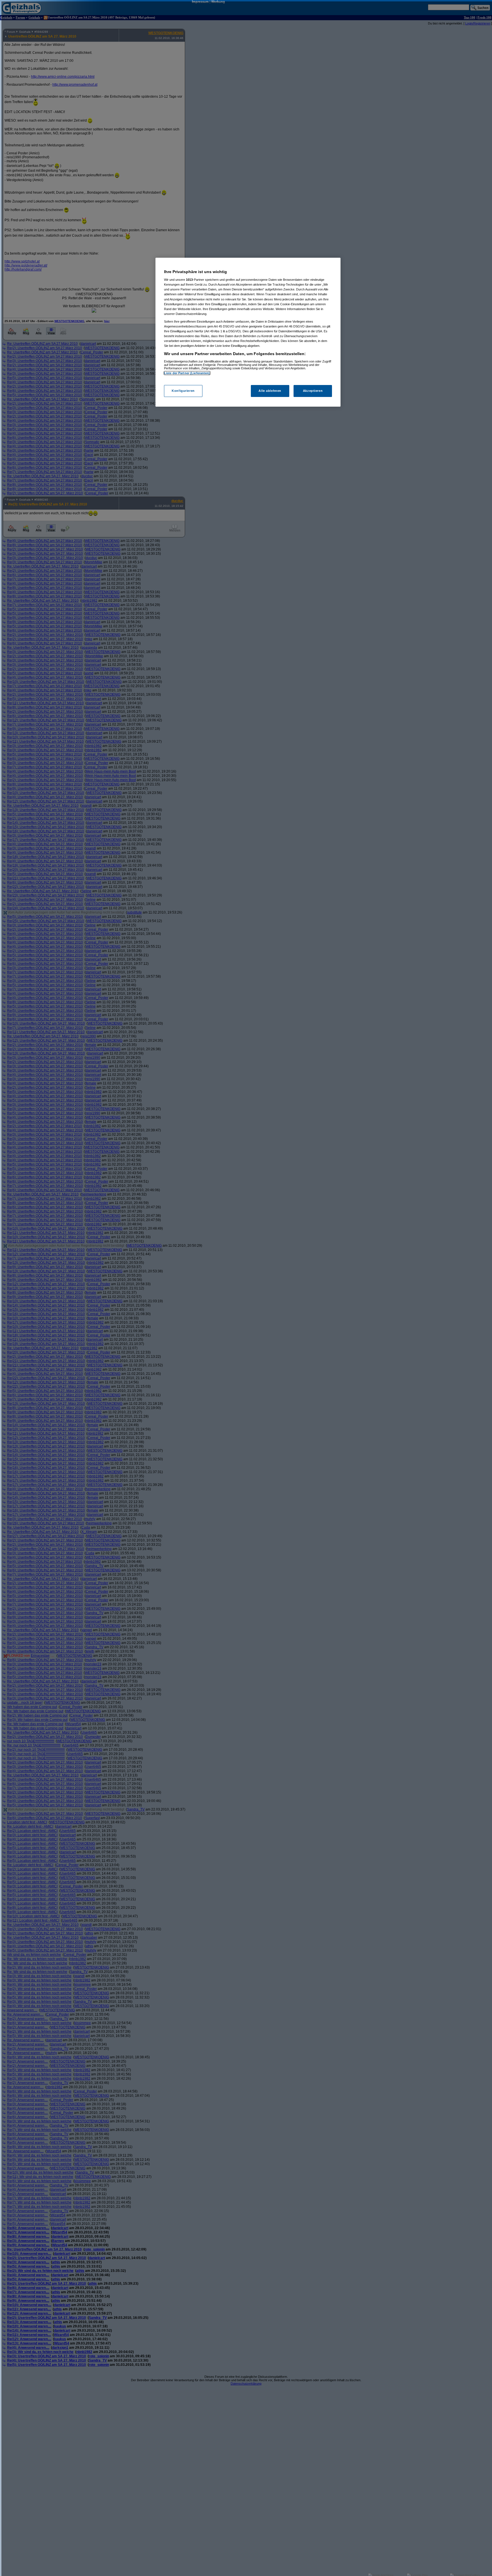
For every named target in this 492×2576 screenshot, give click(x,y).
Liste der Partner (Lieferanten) (187, 373)
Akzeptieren (313, 391)
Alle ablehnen (270, 391)
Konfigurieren (183, 391)
